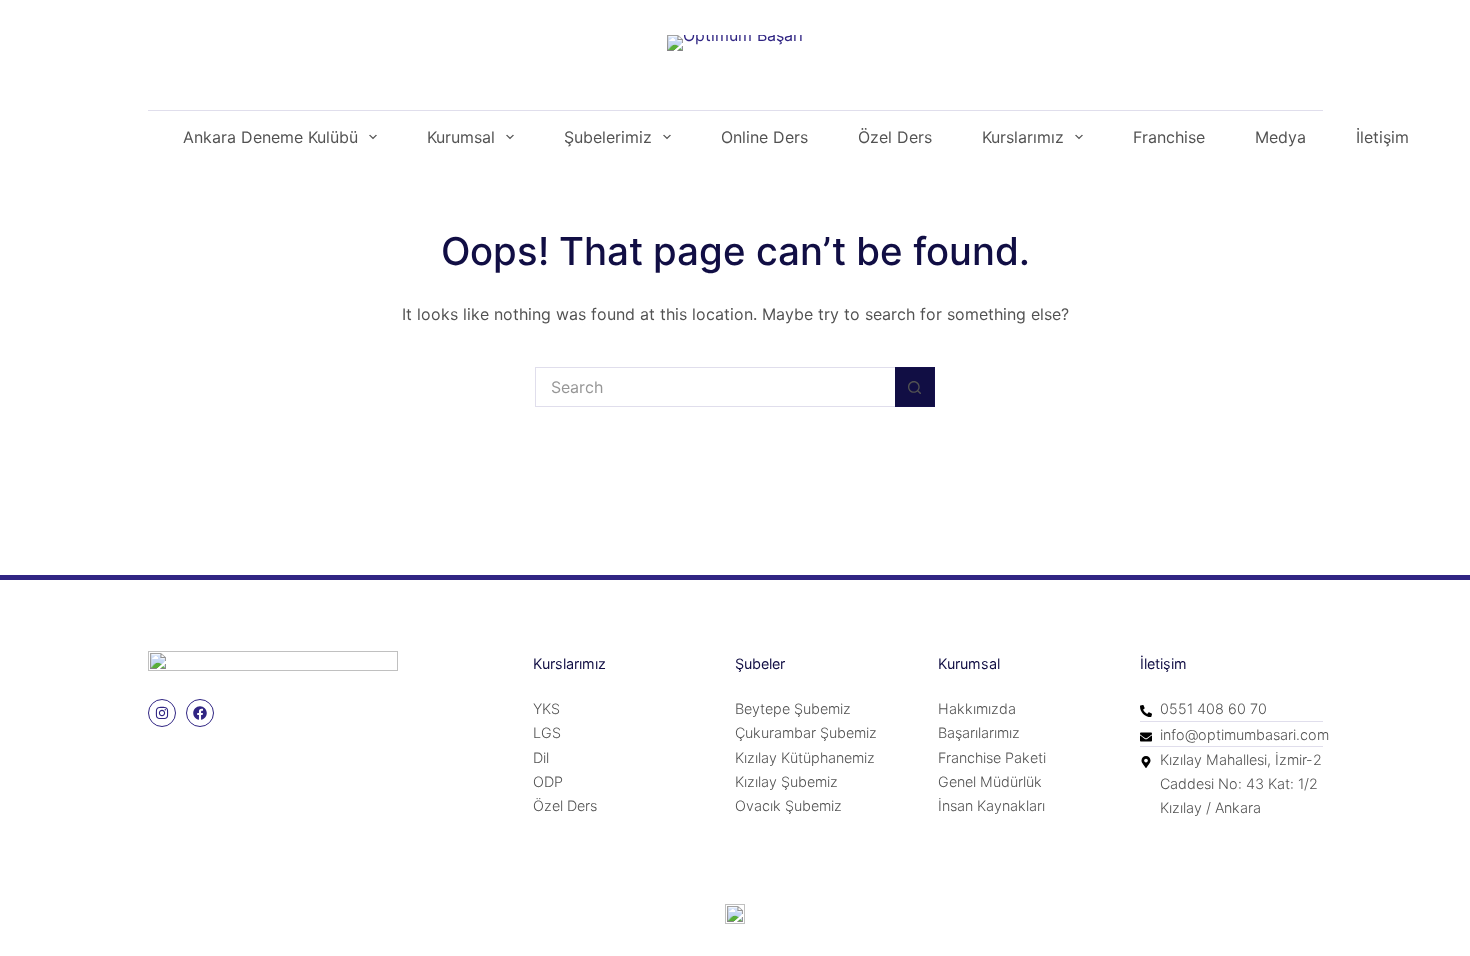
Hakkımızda (977, 708)
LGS (547, 732)
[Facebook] (200, 713)
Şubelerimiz (608, 137)
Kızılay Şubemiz (786, 781)
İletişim (1382, 137)
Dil (541, 757)
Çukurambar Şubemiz (806, 732)
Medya (1280, 137)
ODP (548, 781)
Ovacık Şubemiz (788, 805)
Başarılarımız (979, 732)
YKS (546, 708)
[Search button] (915, 387)
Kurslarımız (1023, 137)
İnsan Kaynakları (991, 805)
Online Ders (764, 137)
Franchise (1169, 137)
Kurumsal (461, 137)
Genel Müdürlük (990, 781)
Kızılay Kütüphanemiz (805, 757)
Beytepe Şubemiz (793, 708)
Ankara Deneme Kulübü (270, 137)
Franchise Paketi (992, 757)
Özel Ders (895, 137)
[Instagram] (162, 713)
